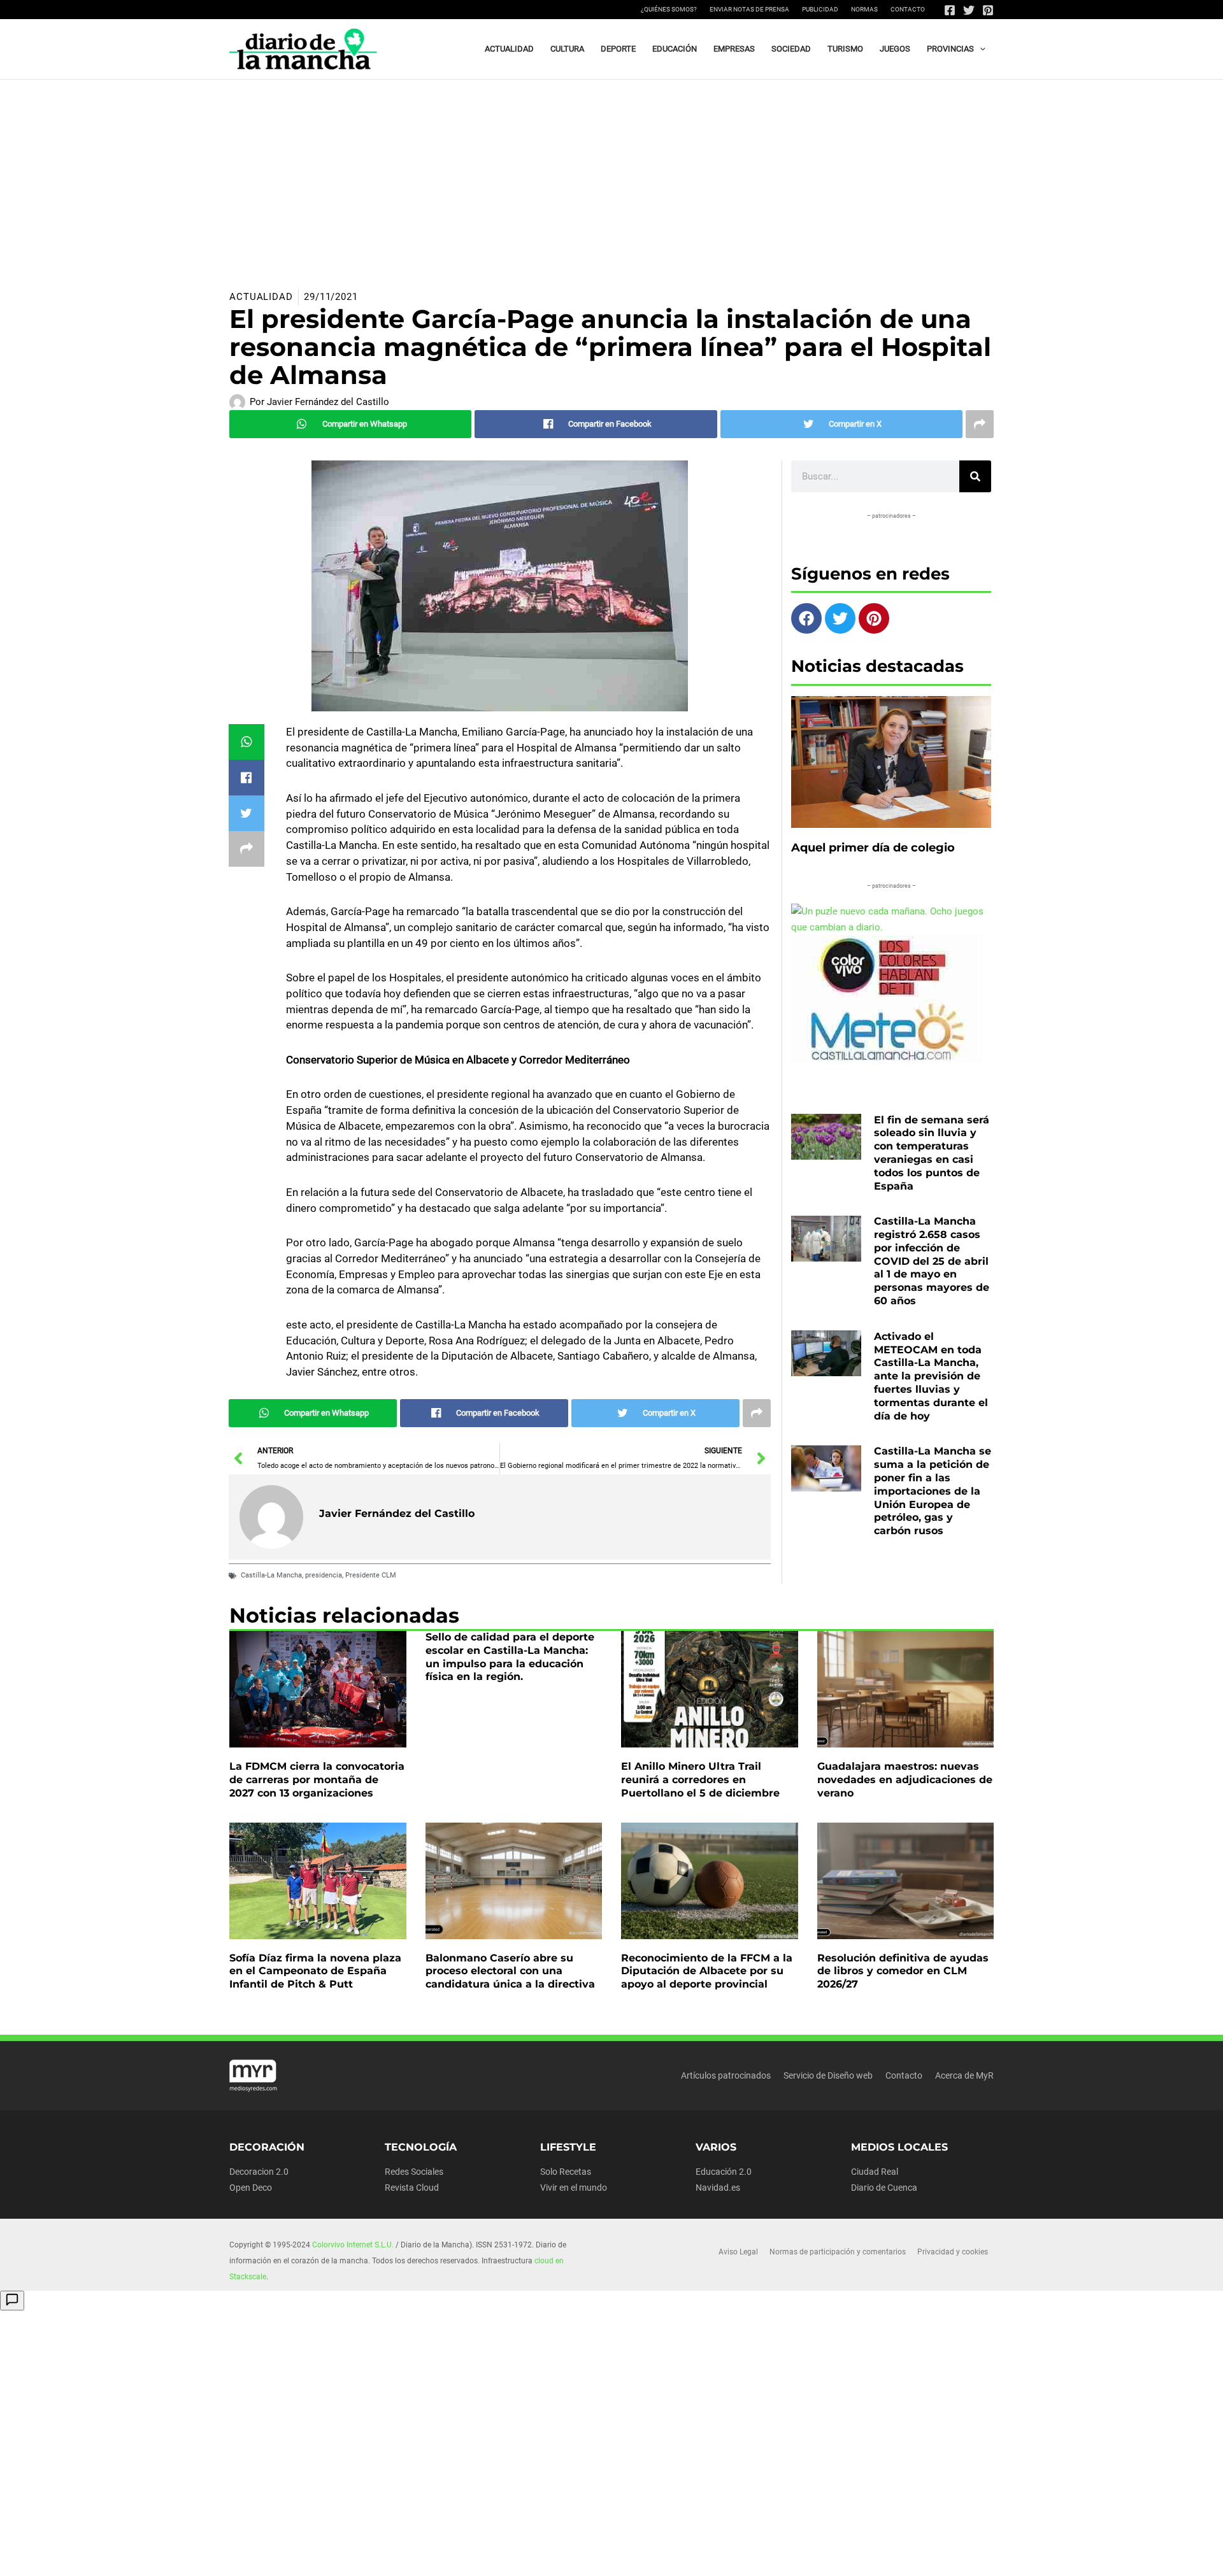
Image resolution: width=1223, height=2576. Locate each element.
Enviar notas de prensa (749, 9)
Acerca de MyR (964, 2075)
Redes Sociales (414, 2172)
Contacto (908, 9)
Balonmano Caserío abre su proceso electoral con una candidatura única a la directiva (510, 1971)
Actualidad (261, 297)
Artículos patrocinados (726, 2075)
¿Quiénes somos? (669, 9)
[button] (980, 49)
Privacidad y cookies (953, 2252)
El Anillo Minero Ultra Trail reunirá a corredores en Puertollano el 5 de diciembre (700, 1780)
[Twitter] (969, 10)
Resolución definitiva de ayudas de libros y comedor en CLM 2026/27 (903, 1971)
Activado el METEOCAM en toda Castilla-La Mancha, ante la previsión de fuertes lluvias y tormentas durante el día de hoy (931, 1376)
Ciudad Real (875, 2172)
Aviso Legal (738, 2252)
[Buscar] (975, 476)
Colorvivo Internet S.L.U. (353, 2245)
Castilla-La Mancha (271, 1575)
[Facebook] (950, 10)
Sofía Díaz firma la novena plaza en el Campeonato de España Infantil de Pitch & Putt (315, 1971)
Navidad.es (718, 2188)
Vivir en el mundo (574, 2188)
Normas (864, 9)
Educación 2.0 (724, 2172)
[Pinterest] (988, 10)
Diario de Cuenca (884, 2188)
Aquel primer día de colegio (873, 848)
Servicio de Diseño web (828, 2075)
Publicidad (820, 9)
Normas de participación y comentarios (838, 2252)
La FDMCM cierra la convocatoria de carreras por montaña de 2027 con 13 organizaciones (317, 1780)
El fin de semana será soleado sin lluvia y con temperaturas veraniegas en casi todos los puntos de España (932, 1153)
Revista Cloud (412, 2188)
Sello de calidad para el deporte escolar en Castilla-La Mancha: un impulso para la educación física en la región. (510, 1657)
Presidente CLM (371, 1575)
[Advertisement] (611, 175)
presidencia (324, 1575)
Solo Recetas (566, 2172)
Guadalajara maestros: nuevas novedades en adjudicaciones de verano (905, 1780)
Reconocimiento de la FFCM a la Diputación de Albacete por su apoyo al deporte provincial (707, 1971)
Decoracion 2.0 (259, 2172)
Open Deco (251, 2188)
